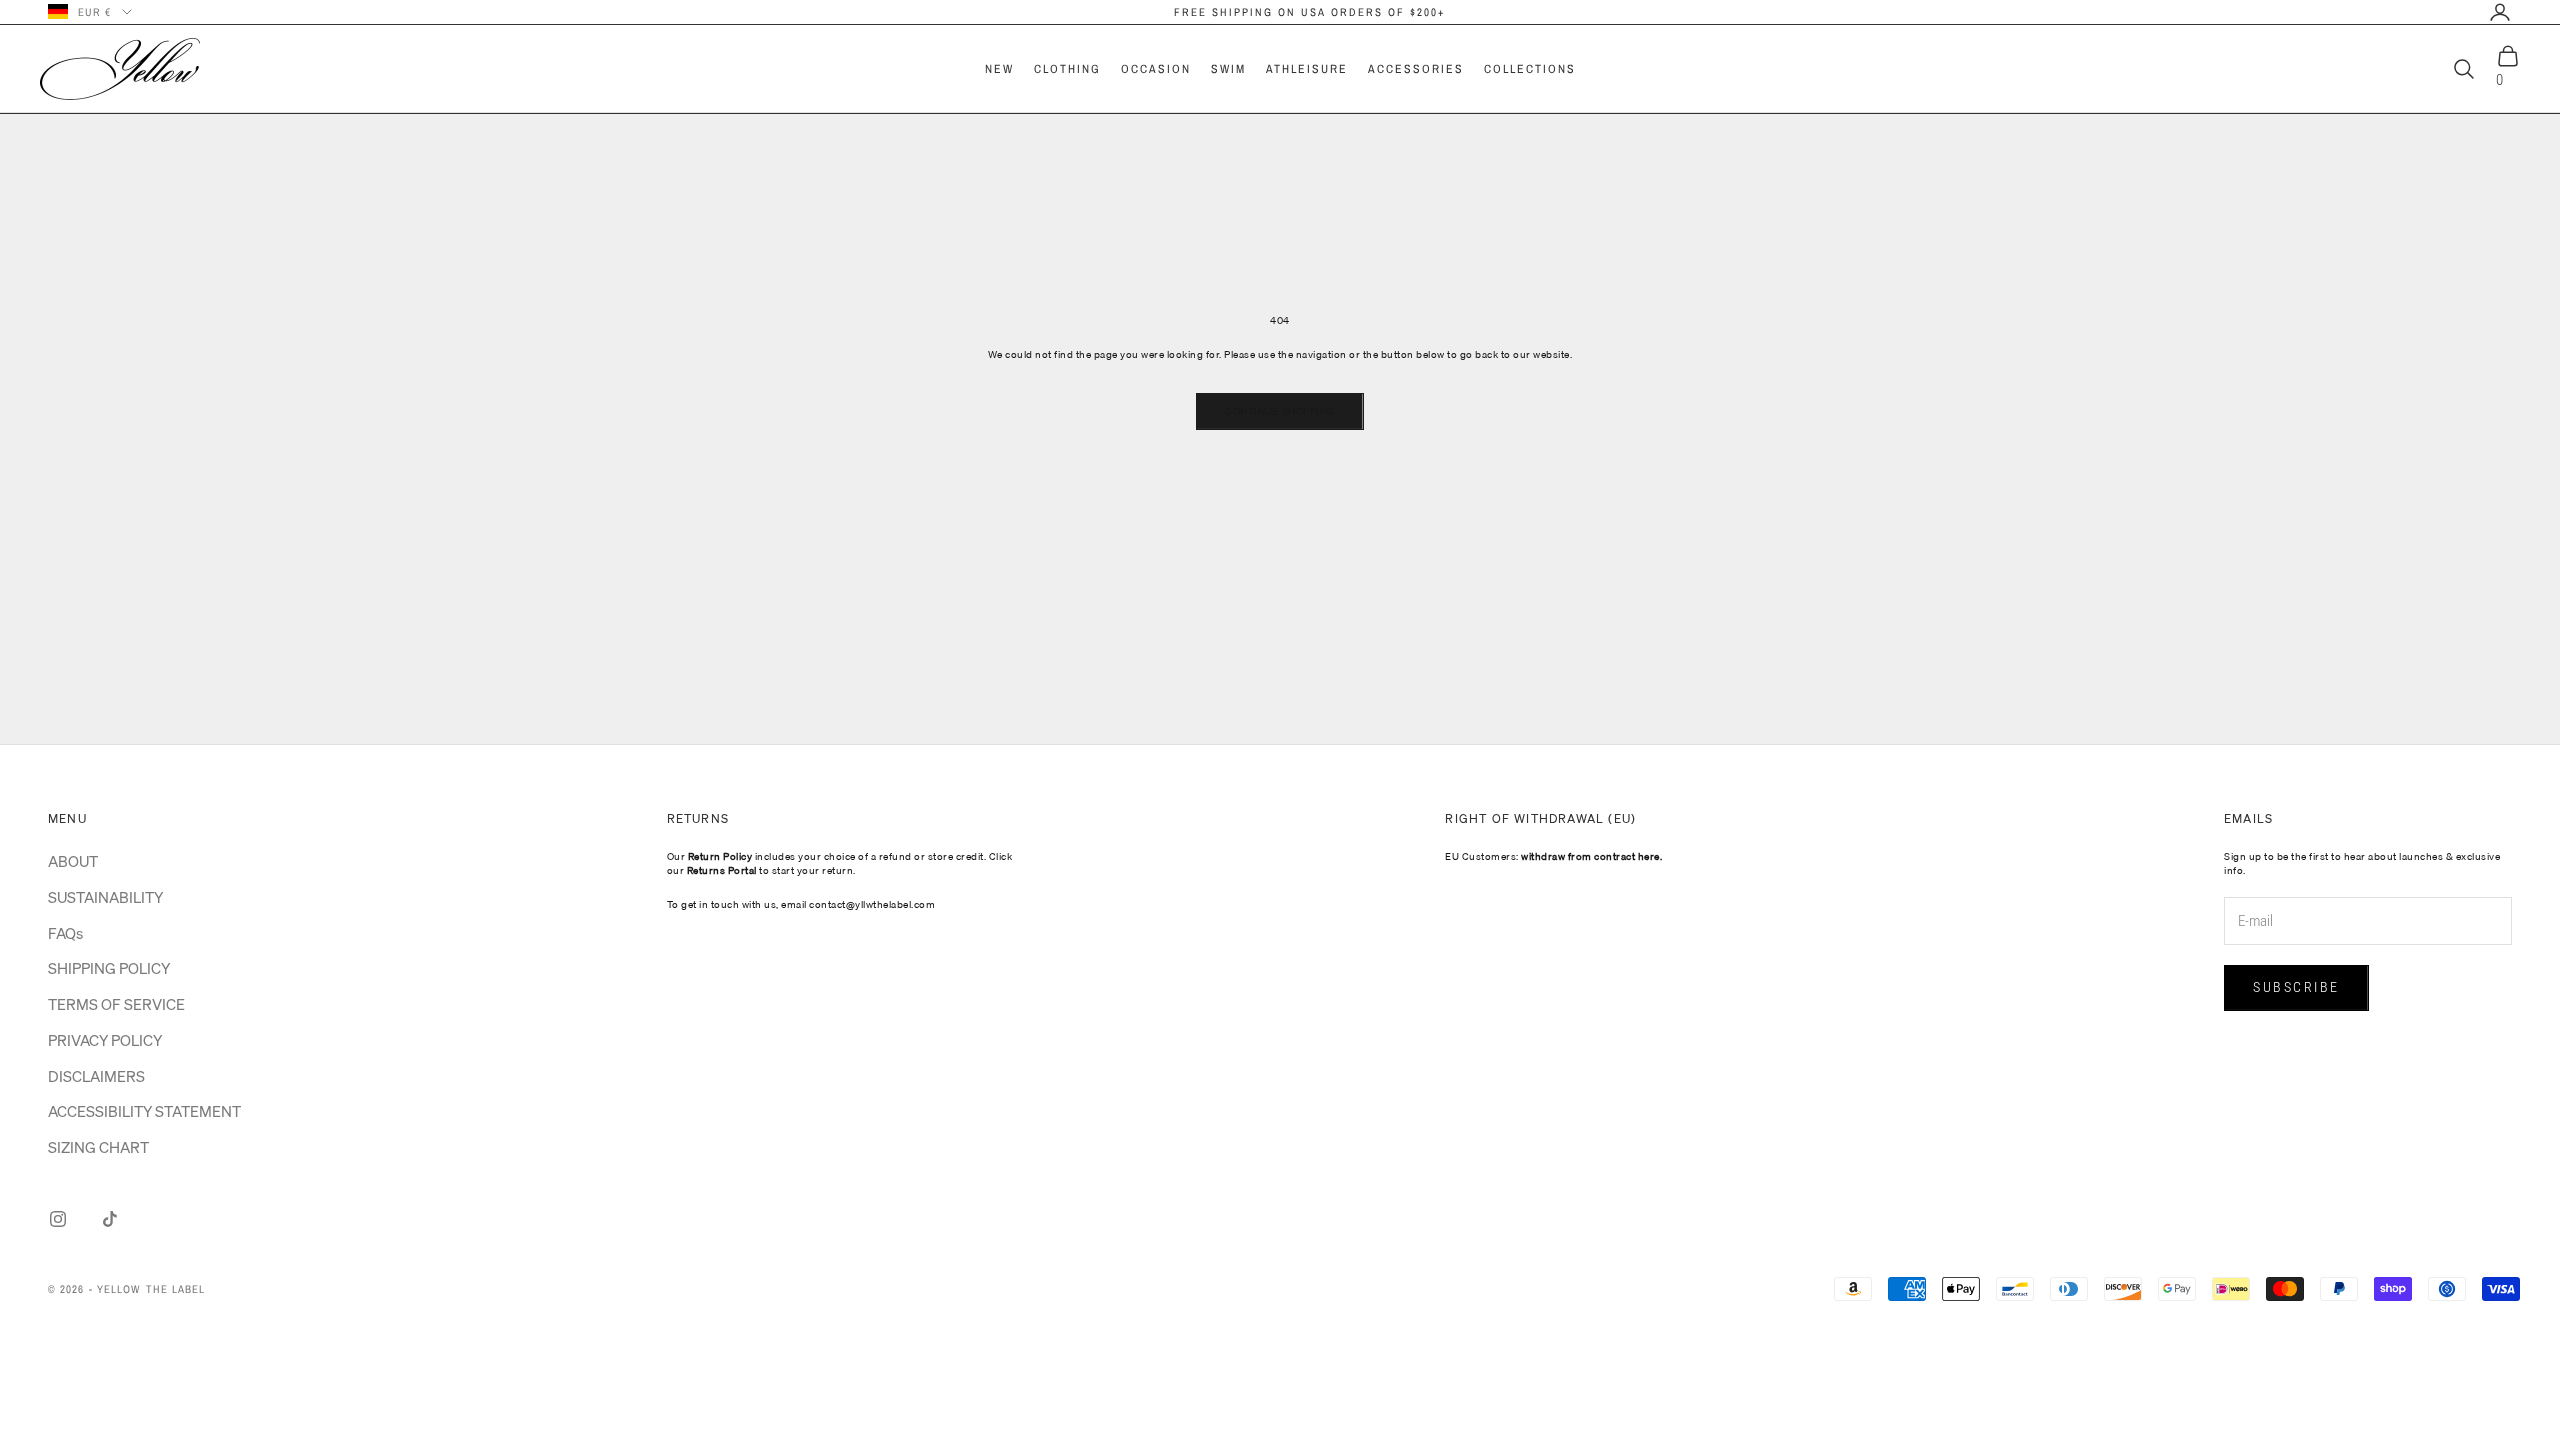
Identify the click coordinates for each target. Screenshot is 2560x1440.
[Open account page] (2500, 12)
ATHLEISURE (1307, 69)
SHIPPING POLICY (109, 968)
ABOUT (73, 861)
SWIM (1228, 69)
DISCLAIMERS (96, 1076)
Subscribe (2296, 987)
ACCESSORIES (1416, 69)
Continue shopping (1280, 411)
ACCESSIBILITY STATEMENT (144, 1111)
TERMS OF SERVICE (116, 1004)
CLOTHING (1067, 69)
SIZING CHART (98, 1147)
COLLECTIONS (1530, 69)
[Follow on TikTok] (110, 1219)
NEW (999, 69)
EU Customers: (1553, 856)
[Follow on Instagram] (58, 1219)
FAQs (65, 933)
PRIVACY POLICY (105, 1040)
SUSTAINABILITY (105, 897)
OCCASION (1156, 69)
